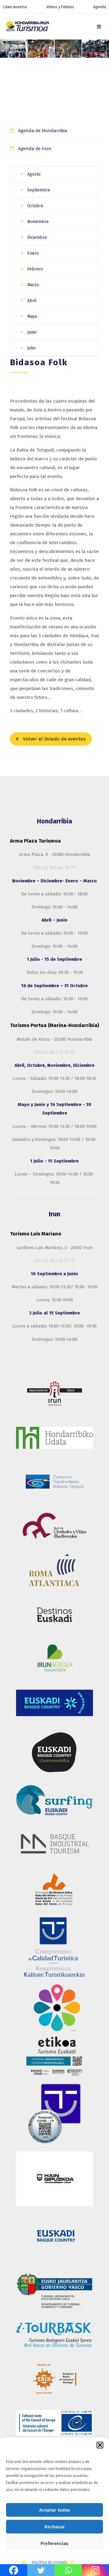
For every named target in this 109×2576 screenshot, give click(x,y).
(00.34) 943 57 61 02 (55, 1052)
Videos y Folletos (60, 7)
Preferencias (54, 2543)
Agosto (33, 174)
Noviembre (37, 222)
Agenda (100, 7)
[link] (99, 27)
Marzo (33, 285)
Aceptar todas (55, 2510)
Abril (31, 301)
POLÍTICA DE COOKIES (50, 2563)
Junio (31, 332)
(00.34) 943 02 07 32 (55, 1261)
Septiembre (38, 190)
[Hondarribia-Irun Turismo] (27, 27)
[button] (100, 2445)
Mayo (32, 316)
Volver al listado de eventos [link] (54, 739)
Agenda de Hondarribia (43, 131)
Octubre (35, 206)
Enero (32, 253)
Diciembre (36, 237)
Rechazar (55, 2527)
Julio (31, 348)
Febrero (35, 269)
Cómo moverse (15, 7)
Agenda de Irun (35, 149)
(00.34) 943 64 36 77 (54, 867)
